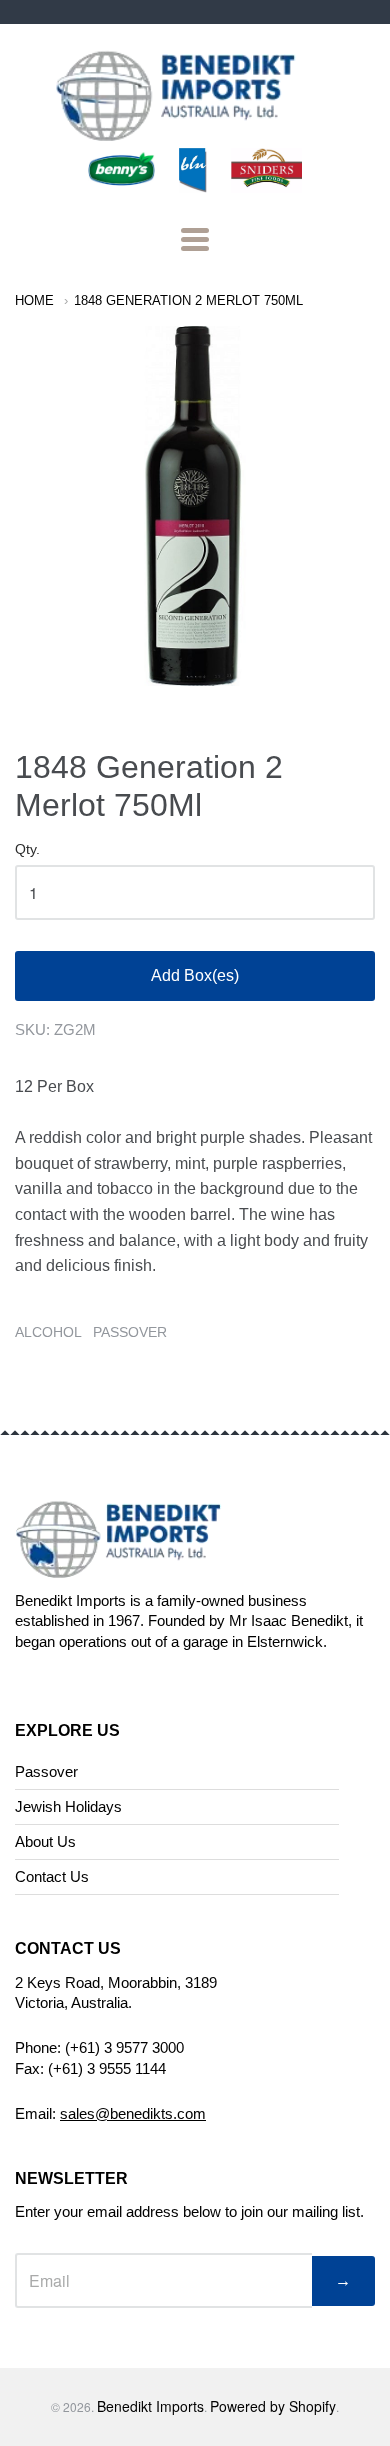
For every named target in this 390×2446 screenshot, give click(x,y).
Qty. (27, 849)
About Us (45, 1841)
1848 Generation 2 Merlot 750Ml (188, 300)
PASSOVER (130, 1332)
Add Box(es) (195, 975)
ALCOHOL (48, 1332)
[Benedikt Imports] (195, 130)
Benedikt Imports (150, 2406)
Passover (46, 1771)
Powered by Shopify (273, 2406)
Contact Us (52, 1876)
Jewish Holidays (68, 1806)
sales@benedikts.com (133, 2113)
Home (34, 300)
